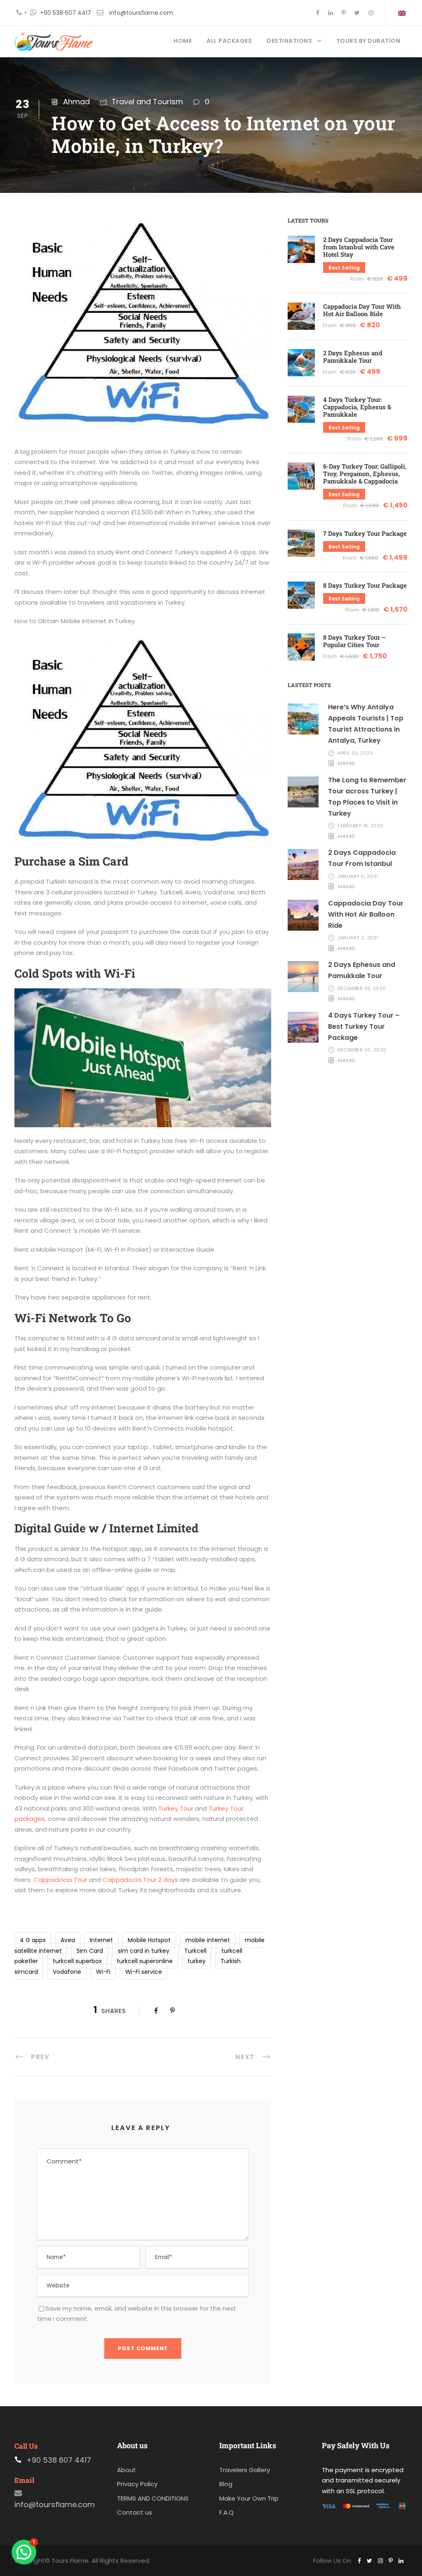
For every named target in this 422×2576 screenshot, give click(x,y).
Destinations (289, 41)
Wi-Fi (103, 1972)
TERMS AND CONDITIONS (153, 2498)
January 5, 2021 (358, 876)
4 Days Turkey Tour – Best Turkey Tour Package (364, 1026)
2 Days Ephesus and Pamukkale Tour (353, 357)
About (127, 2469)
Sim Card (90, 1951)
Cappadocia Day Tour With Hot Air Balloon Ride (362, 310)
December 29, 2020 (362, 988)
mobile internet (208, 1940)
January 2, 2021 (358, 938)
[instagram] (371, 13)
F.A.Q (226, 2512)
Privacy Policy (137, 2484)
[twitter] (357, 13)
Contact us (135, 2512)
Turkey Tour (176, 1808)
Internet (101, 1940)
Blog (226, 2484)
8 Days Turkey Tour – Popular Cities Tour (354, 641)
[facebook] (318, 13)
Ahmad (76, 102)
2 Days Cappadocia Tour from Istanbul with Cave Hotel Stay (359, 247)
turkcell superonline (145, 1961)
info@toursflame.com (141, 13)
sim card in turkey (144, 1951)
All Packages (229, 41)
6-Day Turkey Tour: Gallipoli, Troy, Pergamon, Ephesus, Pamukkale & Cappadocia (365, 474)
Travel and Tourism (147, 102)
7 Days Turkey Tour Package (365, 533)
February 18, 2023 (360, 826)
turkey (197, 1961)
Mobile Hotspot (149, 1940)
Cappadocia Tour (60, 1880)
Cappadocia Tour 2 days (140, 1880)
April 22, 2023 (355, 753)
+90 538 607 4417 (66, 13)
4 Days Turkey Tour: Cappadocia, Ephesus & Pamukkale (357, 407)
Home (183, 41)
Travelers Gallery (245, 2469)
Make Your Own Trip (249, 2498)
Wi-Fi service (144, 1972)
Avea (68, 1940)
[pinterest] (344, 13)
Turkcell (195, 1951)
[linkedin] (331, 13)
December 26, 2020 (362, 1050)
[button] (24, 2552)
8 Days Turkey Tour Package (365, 585)
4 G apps (33, 1940)
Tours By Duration (368, 41)
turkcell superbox (77, 1961)
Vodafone (67, 1972)
